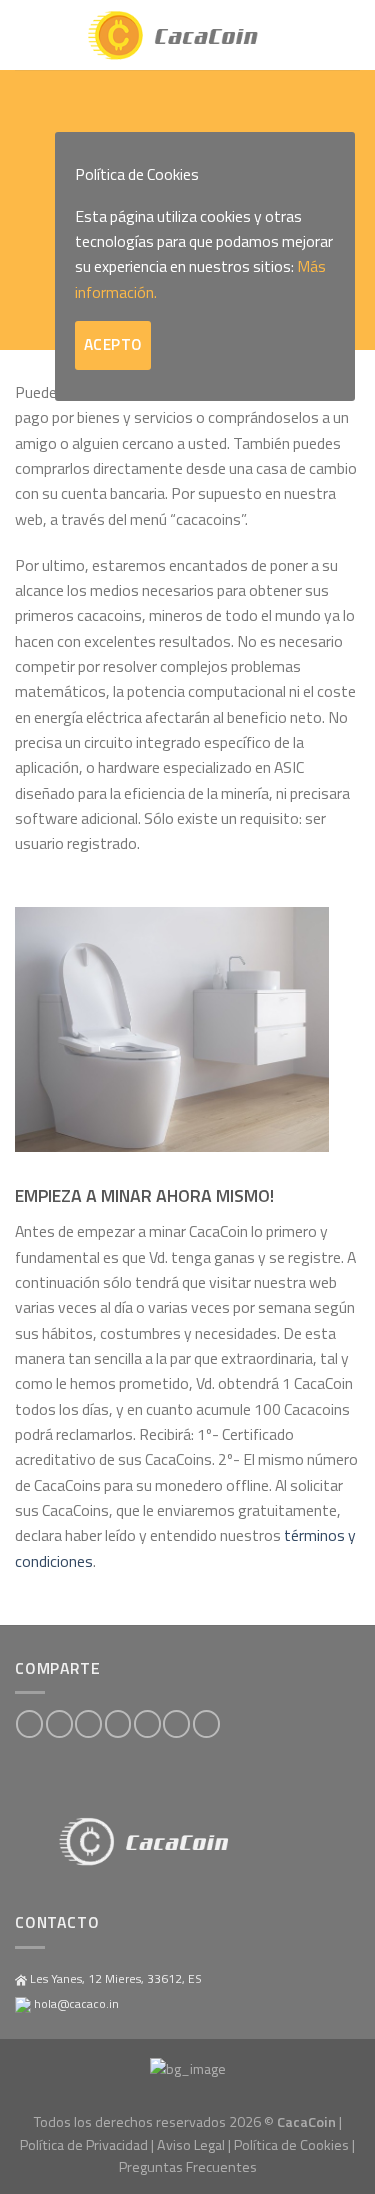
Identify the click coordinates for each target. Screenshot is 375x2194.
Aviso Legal (191, 2145)
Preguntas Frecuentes (188, 2167)
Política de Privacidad (84, 2145)
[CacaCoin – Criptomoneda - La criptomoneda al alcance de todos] (188, 35)
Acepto (113, 344)
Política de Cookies (291, 2145)
